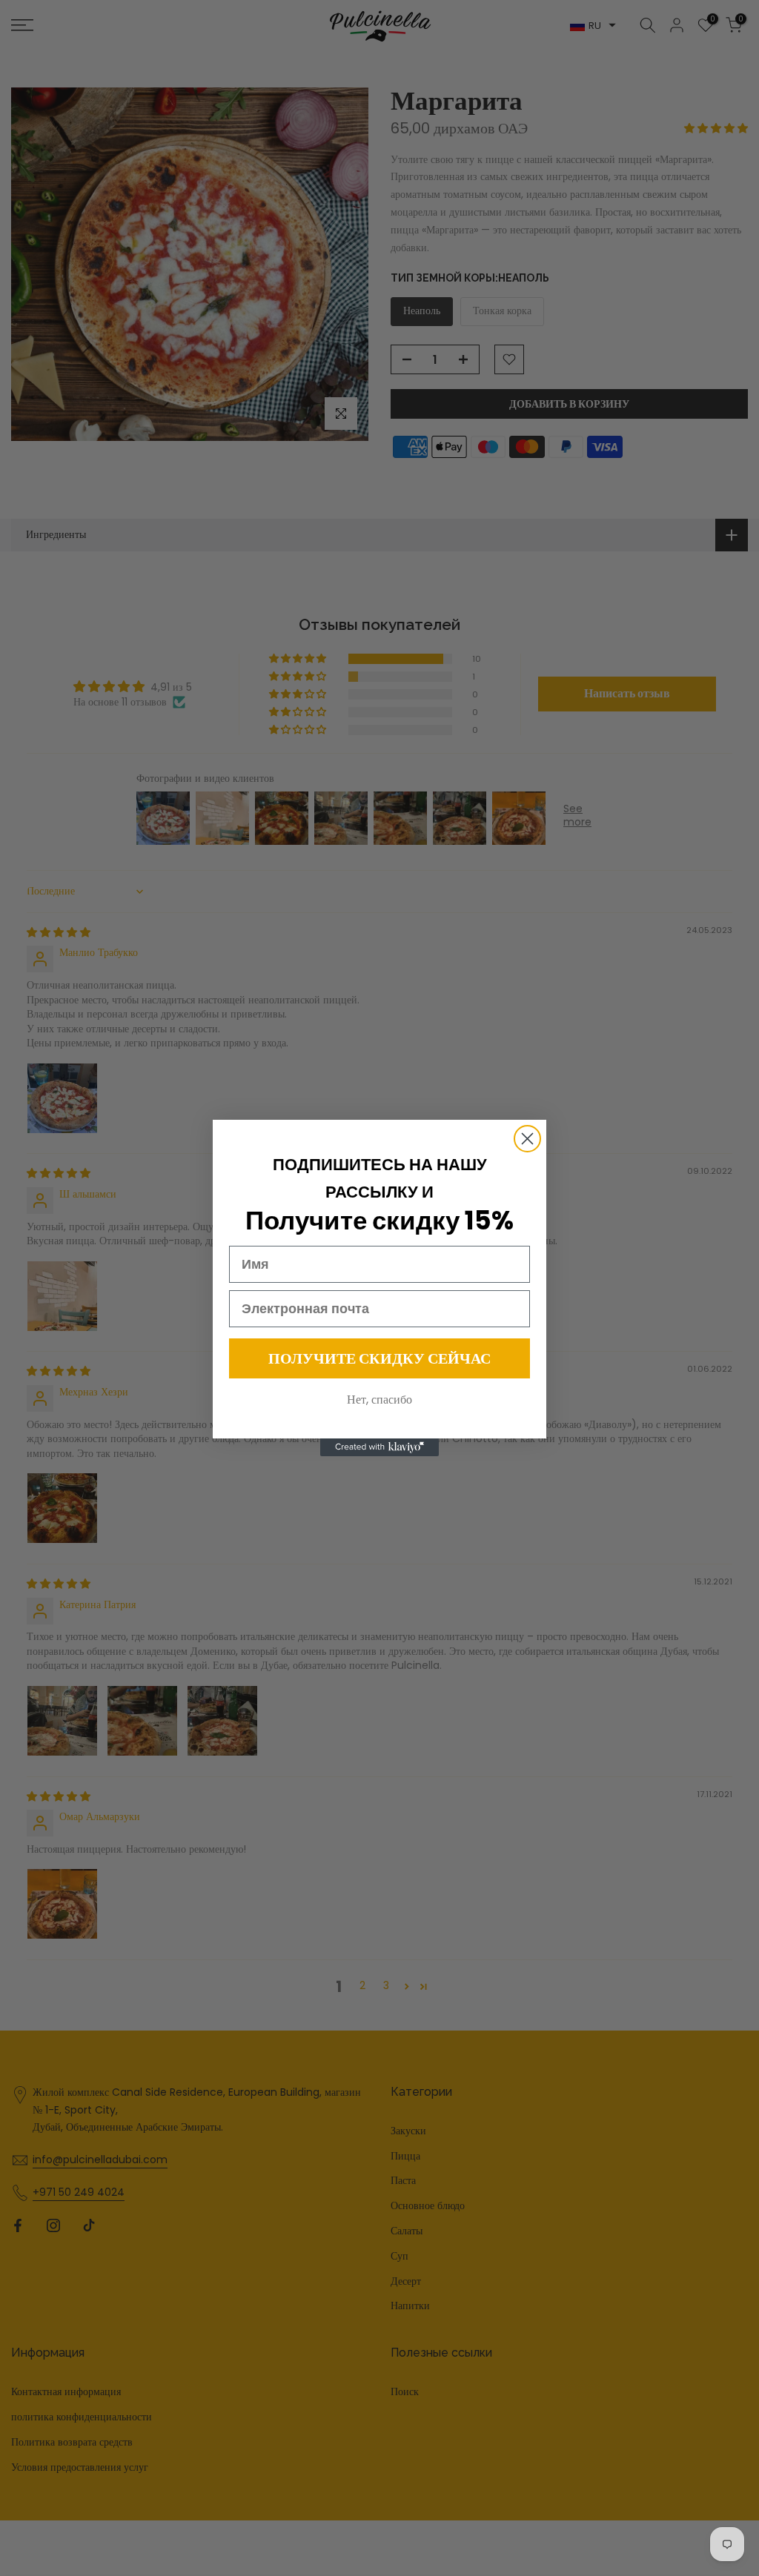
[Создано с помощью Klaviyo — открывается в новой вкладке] (379, 1447)
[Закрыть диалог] (527, 1139)
